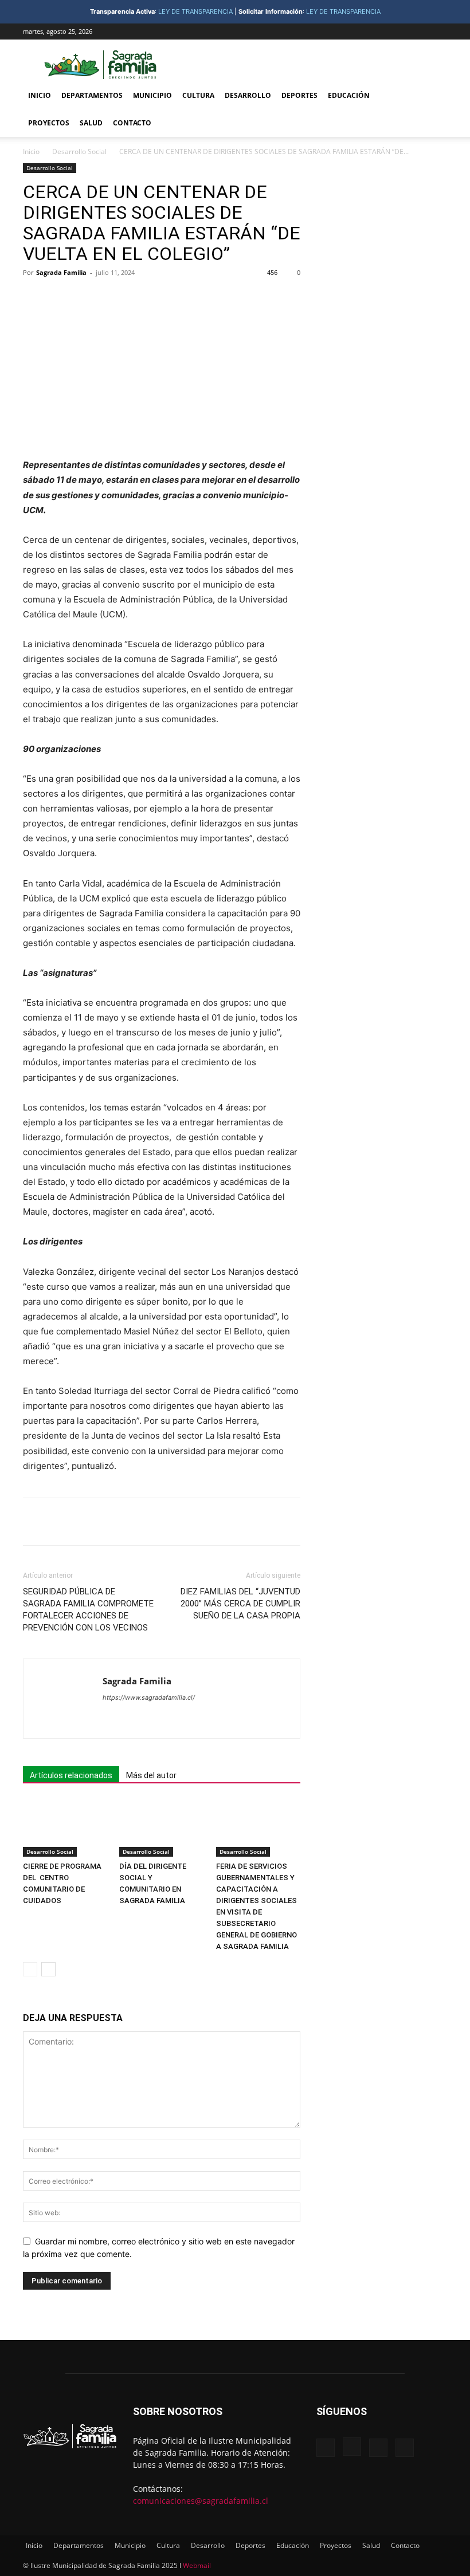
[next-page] (48, 1969)
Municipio (152, 95)
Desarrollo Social (79, 151)
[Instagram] (401, 31)
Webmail (197, 2565)
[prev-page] (30, 1969)
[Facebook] (382, 31)
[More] (210, 298)
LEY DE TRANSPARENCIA (195, 11)
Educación (349, 95)
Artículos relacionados (71, 1775)
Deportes (299, 95)
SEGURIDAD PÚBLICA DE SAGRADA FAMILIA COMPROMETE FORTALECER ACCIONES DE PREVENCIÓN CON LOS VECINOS (88, 1610)
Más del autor (151, 1775)
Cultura (198, 95)
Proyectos (49, 123)
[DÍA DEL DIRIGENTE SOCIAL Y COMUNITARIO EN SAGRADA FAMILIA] (161, 1828)
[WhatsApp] (183, 298)
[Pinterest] (157, 298)
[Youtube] (438, 31)
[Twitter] (420, 31)
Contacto (132, 123)
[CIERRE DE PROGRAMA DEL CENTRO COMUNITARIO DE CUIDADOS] (65, 1828)
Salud (91, 123)
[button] (433, 96)
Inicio (40, 95)
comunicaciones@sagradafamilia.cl (201, 2501)
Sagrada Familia (61, 272)
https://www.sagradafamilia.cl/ (149, 1697)
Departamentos (92, 95)
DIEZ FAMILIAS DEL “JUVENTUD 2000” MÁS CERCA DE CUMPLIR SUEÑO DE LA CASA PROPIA (240, 1604)
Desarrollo (248, 95)
